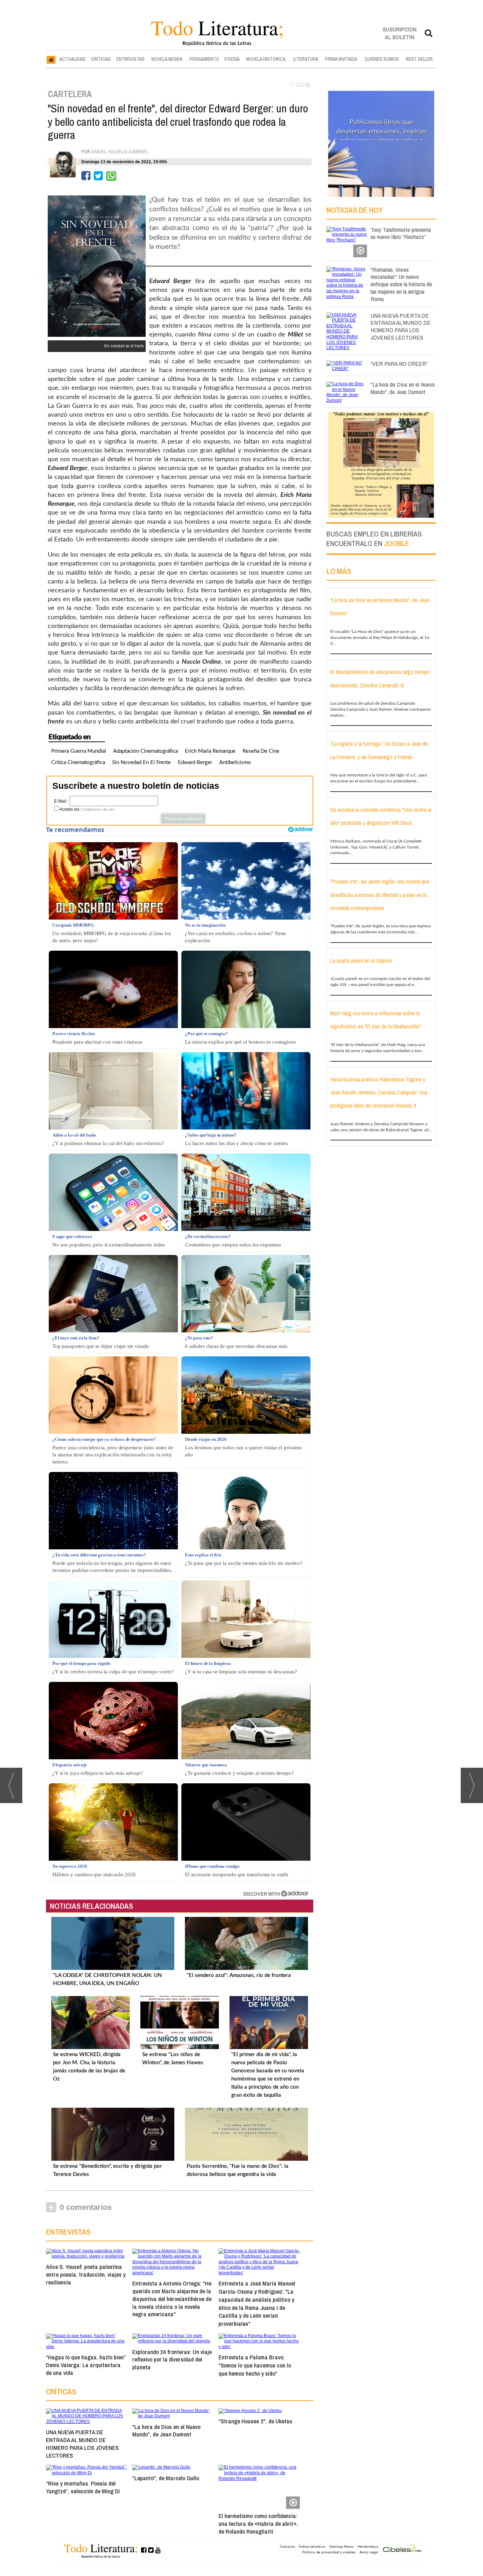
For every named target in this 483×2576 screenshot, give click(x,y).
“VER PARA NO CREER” (399, 363)
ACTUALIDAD (72, 59)
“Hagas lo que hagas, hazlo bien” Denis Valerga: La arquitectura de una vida (86, 2365)
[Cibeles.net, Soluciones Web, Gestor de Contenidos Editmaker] (402, 2549)
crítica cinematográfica (78, 762)
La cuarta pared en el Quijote (361, 961)
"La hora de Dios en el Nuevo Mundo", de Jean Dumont (166, 2431)
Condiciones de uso (98, 809)
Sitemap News (341, 2546)
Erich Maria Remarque (210, 751)
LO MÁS (339, 571)
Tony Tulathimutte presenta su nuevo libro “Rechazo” (401, 233)
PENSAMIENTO (204, 59)
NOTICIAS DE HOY (354, 210)
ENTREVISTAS (130, 59)
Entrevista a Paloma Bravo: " (255, 2365)
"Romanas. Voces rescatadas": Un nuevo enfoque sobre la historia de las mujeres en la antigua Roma (401, 284)
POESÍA (232, 59)
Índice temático (312, 2546)
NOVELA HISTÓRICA (266, 59)
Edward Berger (195, 762)
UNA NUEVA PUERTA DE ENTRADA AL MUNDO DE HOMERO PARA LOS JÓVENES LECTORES (82, 2443)
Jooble (397, 543)
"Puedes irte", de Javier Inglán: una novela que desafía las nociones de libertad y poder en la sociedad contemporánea (380, 895)
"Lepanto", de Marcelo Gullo (166, 2478)
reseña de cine (261, 751)
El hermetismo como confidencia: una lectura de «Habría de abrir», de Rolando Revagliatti (258, 2524)
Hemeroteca (368, 2546)
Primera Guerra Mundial (79, 751)
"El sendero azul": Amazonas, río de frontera (239, 1975)
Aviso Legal (369, 2552)
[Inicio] (51, 59)
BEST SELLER (419, 59)
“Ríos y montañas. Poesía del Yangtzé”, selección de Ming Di (83, 2487)
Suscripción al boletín (400, 33)
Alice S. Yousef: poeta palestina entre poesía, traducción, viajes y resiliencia (86, 2274)
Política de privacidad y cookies (329, 2552)
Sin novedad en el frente (141, 762)
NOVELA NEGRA (167, 59)
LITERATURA (306, 59)
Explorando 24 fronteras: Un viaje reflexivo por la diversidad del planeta (172, 2360)
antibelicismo (235, 762)
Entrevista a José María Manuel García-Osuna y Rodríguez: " (257, 2303)
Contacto (287, 2546)
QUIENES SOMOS (382, 59)
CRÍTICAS (101, 59)
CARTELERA (70, 94)
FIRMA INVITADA (341, 59)
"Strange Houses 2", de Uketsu (255, 2421)
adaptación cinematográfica (146, 751)
